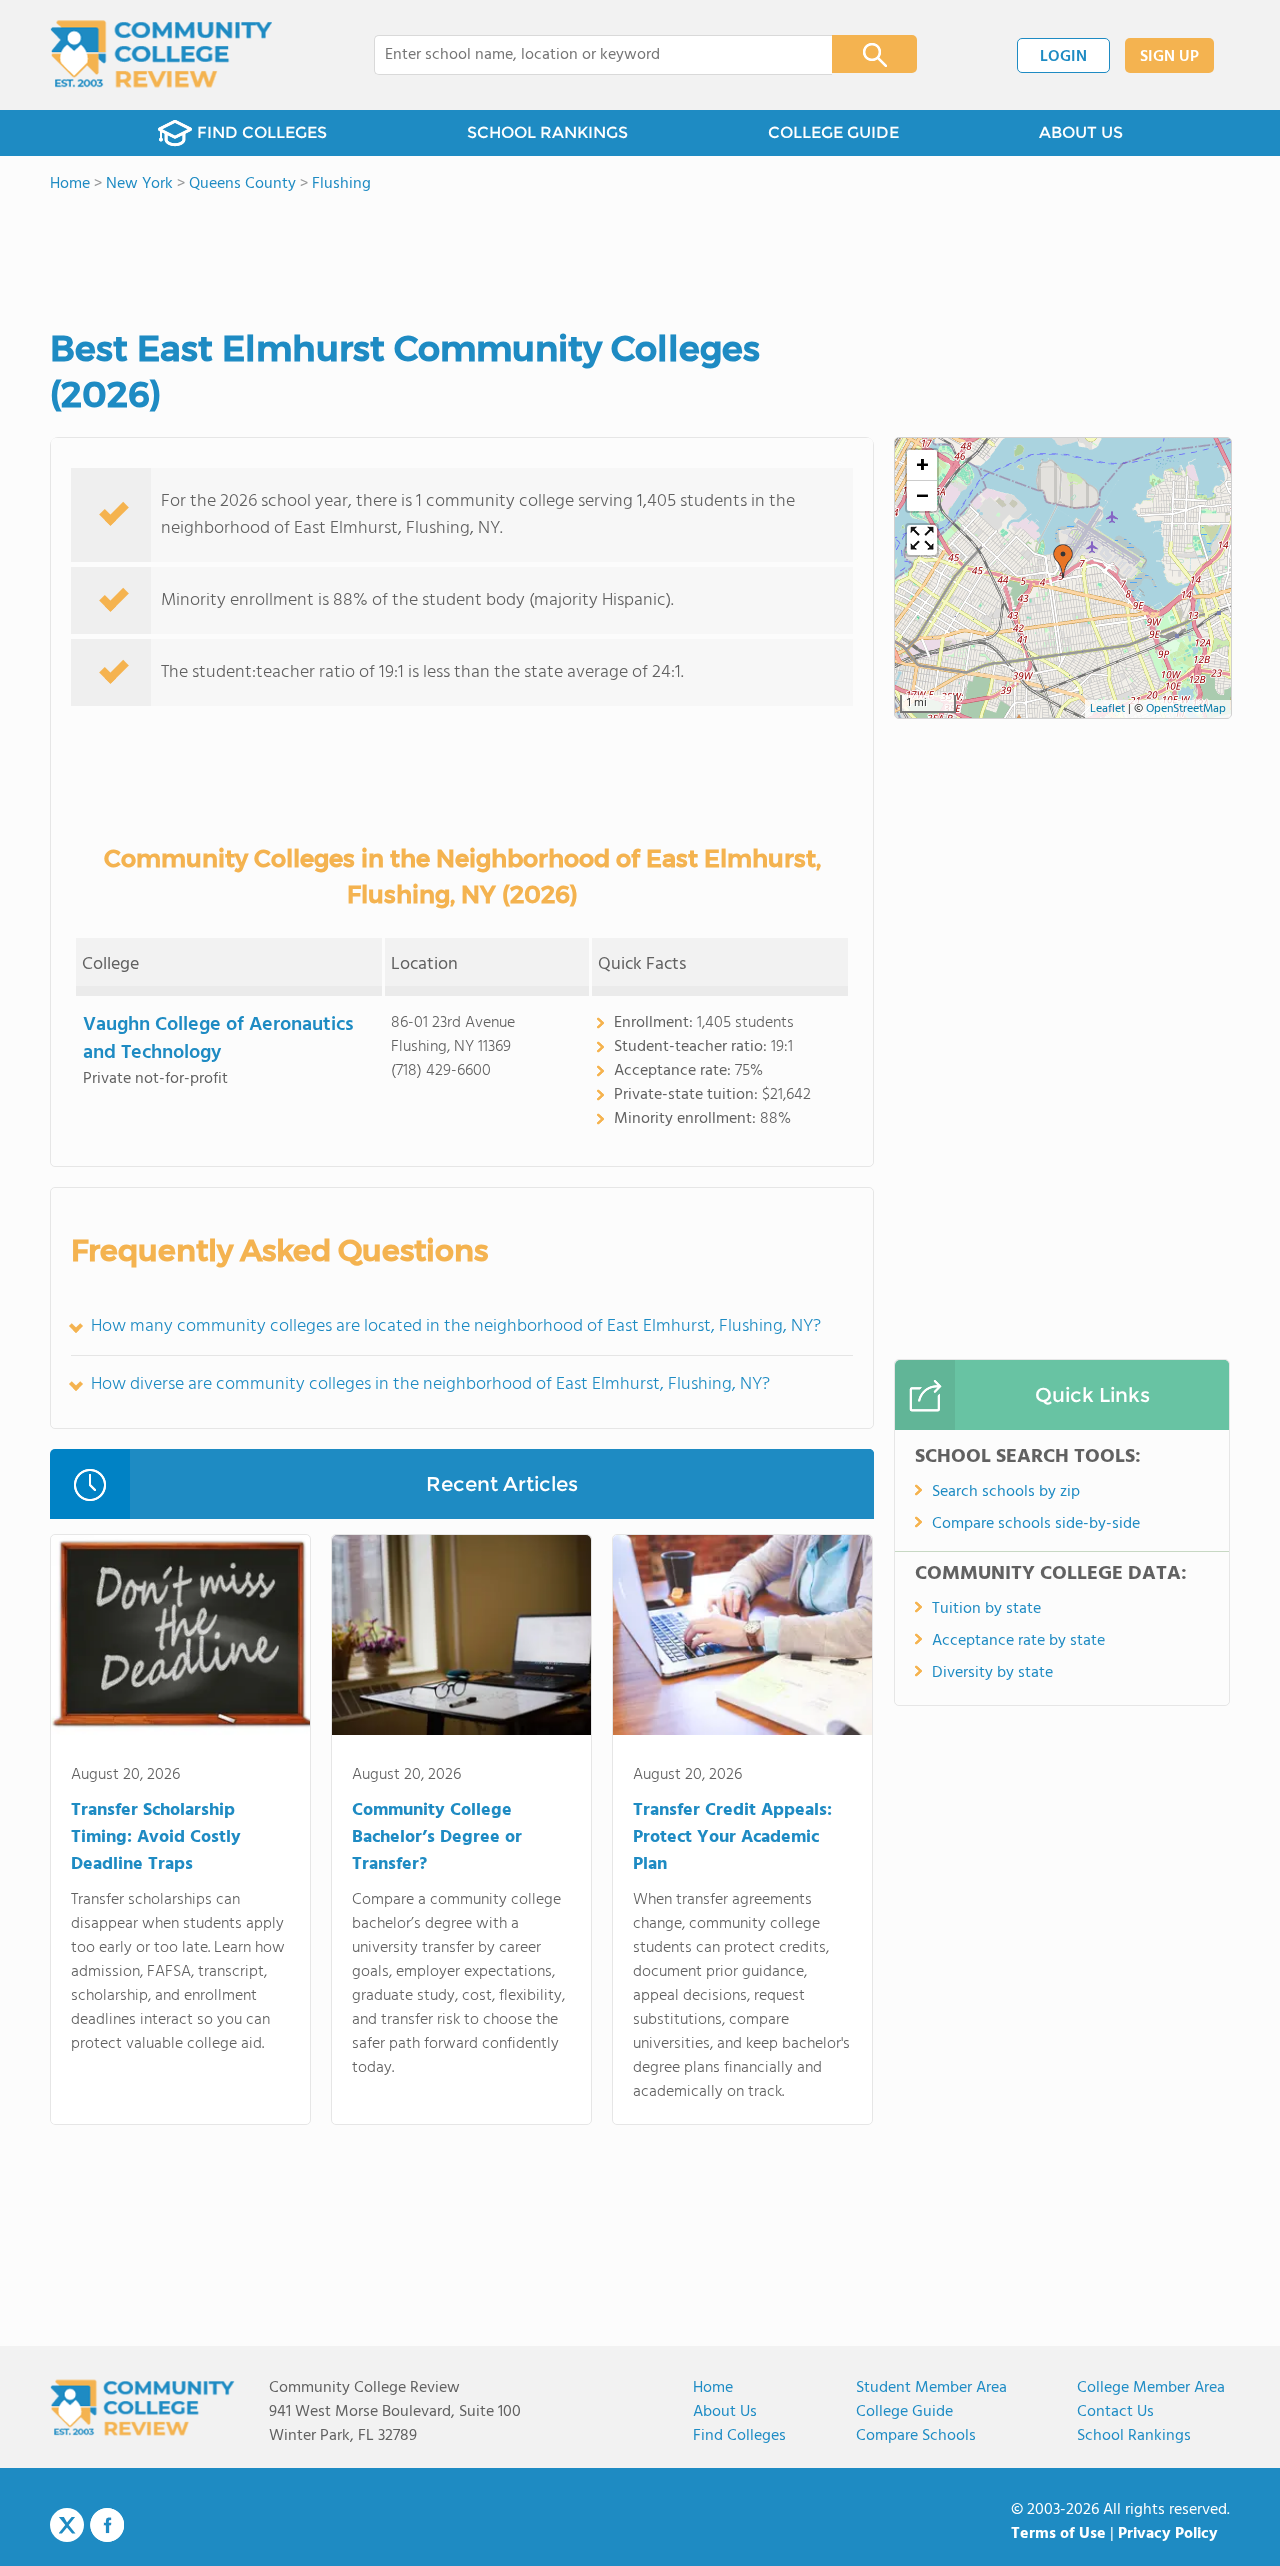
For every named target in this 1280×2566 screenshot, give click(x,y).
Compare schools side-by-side (1036, 1524)
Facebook (107, 2525)
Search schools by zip (1006, 1492)
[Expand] (922, 540)
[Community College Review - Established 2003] (161, 55)
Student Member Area (931, 2388)
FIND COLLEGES (262, 132)
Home (713, 2388)
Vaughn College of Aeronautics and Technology (218, 1039)
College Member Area (1151, 2388)
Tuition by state (986, 1609)
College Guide (904, 2412)
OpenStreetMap (1186, 709)
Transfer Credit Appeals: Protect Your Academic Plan (732, 1837)
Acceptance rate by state (1018, 1641)
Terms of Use (1058, 2534)
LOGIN (1063, 57)
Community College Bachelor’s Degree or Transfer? (437, 1837)
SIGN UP (1169, 57)
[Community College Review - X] (67, 2526)
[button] (1063, 561)
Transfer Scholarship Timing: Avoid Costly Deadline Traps (156, 1837)
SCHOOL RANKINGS (547, 132)
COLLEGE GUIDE (833, 132)
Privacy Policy (1168, 2534)
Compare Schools (916, 2436)
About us (725, 2412)
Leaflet (1107, 709)
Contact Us (1115, 2412)
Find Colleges (739, 2436)
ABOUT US (1081, 132)
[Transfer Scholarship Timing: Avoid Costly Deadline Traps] (180, 1639)
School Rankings (1134, 2436)
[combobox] (589, 55)
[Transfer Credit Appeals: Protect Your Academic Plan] (742, 1639)
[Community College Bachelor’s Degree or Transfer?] (461, 1639)
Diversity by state (992, 1673)
